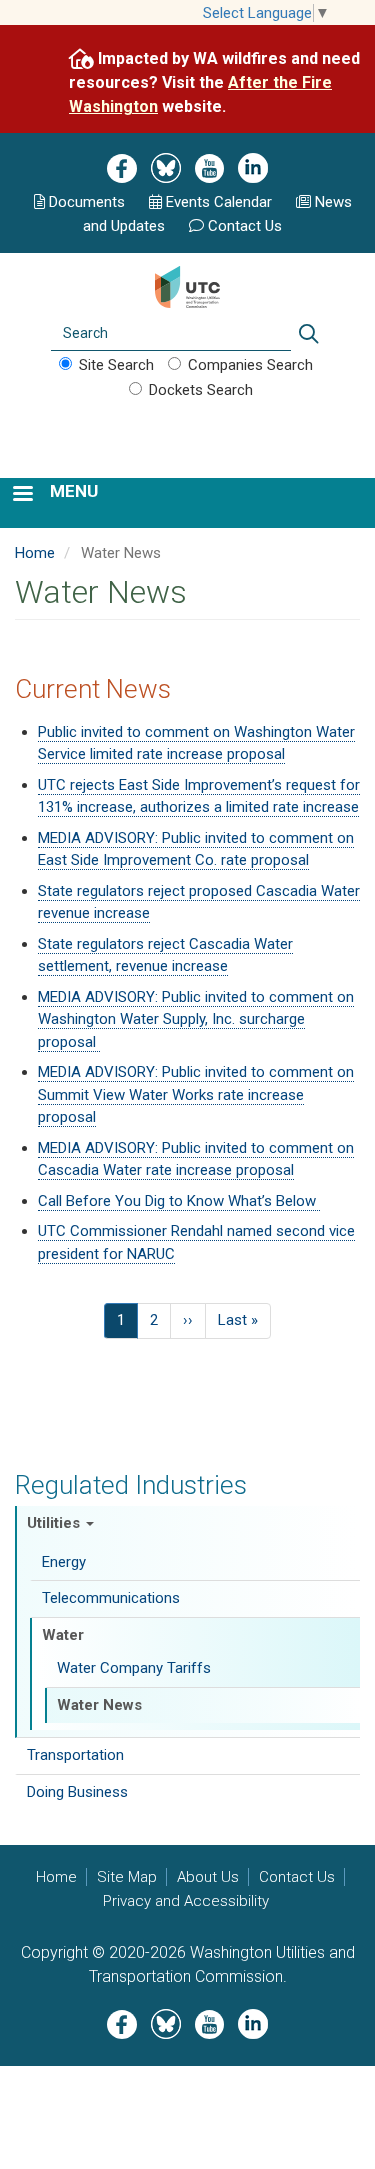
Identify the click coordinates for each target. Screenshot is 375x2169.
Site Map (127, 1877)
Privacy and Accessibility (186, 1901)
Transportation (75, 1755)
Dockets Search (201, 390)
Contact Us (245, 226)
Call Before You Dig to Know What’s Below (179, 1201)
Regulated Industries (131, 1485)
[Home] (187, 284)
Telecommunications (111, 1598)
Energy (64, 1562)
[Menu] (22, 495)
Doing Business (77, 1792)
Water (63, 1635)
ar (217, 202)
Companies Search (250, 365)
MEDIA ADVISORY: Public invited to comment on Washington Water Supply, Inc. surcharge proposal (196, 1019)
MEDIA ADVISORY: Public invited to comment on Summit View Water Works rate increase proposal (196, 1094)
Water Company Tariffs (134, 1668)
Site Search (116, 365)
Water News (99, 1705)
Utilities (55, 1523)
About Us (208, 1877)
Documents (87, 202)
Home (35, 553)
